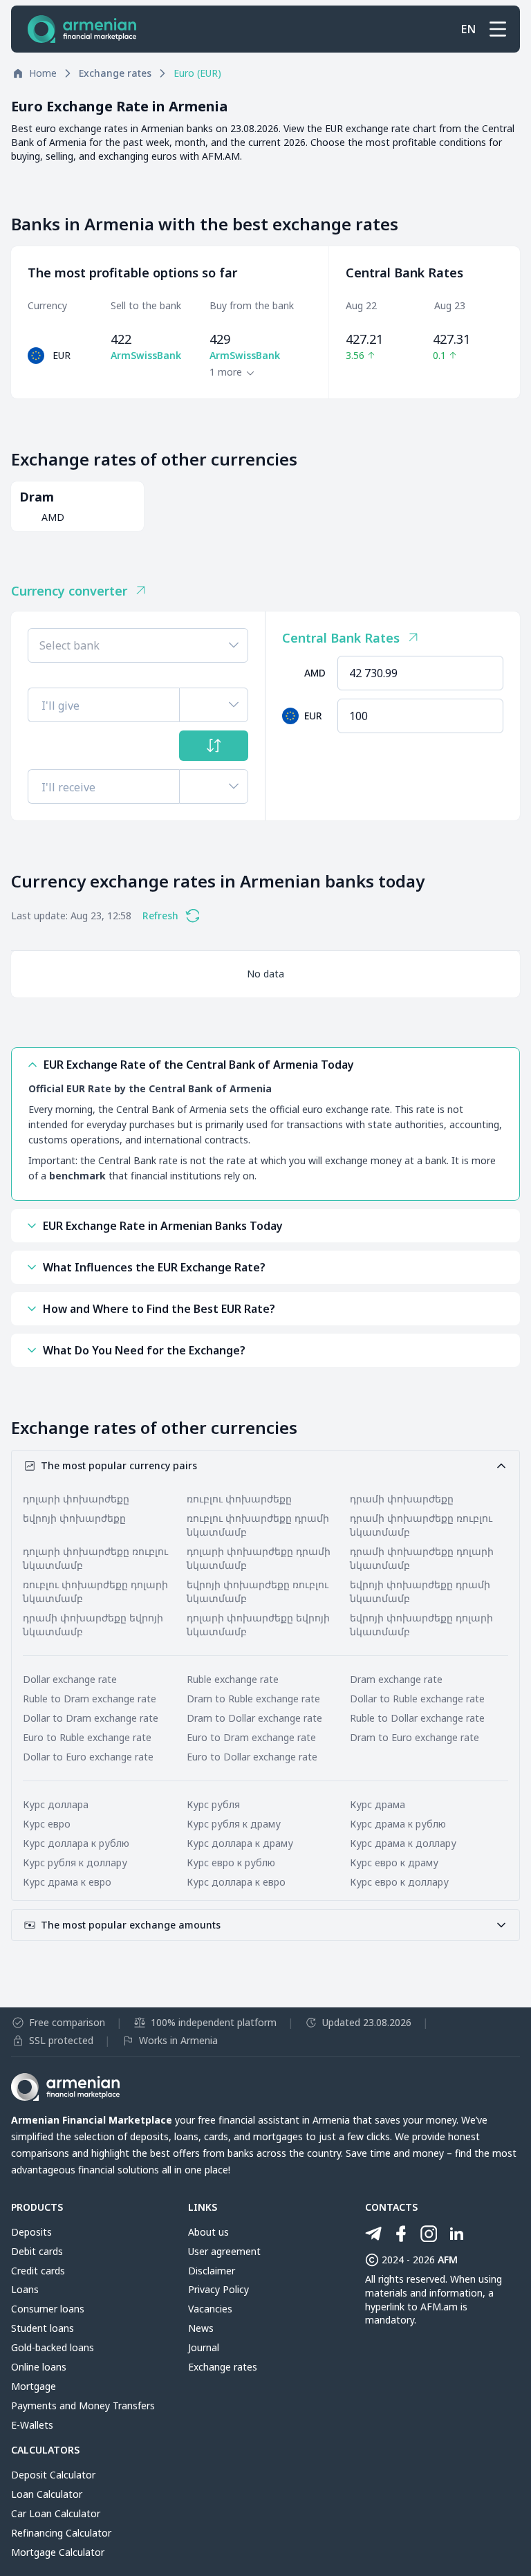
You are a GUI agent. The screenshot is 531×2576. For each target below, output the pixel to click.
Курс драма (378, 1804)
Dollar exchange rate (70, 1679)
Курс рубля (213, 1804)
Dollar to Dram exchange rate (91, 1718)
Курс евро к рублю (231, 1862)
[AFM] (82, 29)
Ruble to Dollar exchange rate (417, 1718)
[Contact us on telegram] (373, 2234)
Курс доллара (56, 1804)
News (201, 2328)
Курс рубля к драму (234, 1824)
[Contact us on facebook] (401, 2234)
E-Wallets (32, 2425)
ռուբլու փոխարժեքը (239, 1499)
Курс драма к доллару (403, 1843)
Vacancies (210, 2309)
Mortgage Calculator (58, 2552)
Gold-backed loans (53, 2347)
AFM (448, 2260)
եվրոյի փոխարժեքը (74, 1518)
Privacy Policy (218, 2289)
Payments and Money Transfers (83, 2405)
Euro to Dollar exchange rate (252, 1757)
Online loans (39, 2367)
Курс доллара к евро (236, 1882)
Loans (25, 2289)
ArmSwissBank (146, 355)
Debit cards (37, 2251)
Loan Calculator (47, 2494)
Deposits (31, 2232)
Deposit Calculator (53, 2475)
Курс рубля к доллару (75, 1862)
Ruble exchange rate (233, 1679)
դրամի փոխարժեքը (402, 1499)
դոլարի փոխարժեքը (76, 1499)
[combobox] (138, 645)
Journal (204, 2347)
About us (208, 2232)
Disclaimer (212, 2271)
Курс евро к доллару (399, 1882)
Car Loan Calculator (56, 2513)
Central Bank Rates (341, 638)
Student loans (43, 2328)
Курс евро (47, 1824)
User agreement (224, 2251)
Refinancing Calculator (61, 2533)
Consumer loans (48, 2309)
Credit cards (38, 2271)
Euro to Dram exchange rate (251, 1737)
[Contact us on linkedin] (456, 2234)
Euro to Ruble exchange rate (87, 1737)
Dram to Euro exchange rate (414, 1737)
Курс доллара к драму (240, 1843)
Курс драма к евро (67, 1882)
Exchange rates (223, 2367)
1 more (226, 372)
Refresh (160, 916)
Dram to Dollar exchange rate (254, 1718)
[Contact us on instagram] (429, 2234)
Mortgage (34, 2386)
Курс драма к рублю (398, 1824)
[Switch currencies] (214, 746)
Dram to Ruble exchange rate (253, 1699)
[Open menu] (498, 29)
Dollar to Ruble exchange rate (417, 1699)
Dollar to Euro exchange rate (88, 1757)
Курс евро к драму (394, 1862)
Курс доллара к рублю (76, 1843)
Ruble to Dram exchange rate (90, 1699)
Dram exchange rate (396, 1679)
